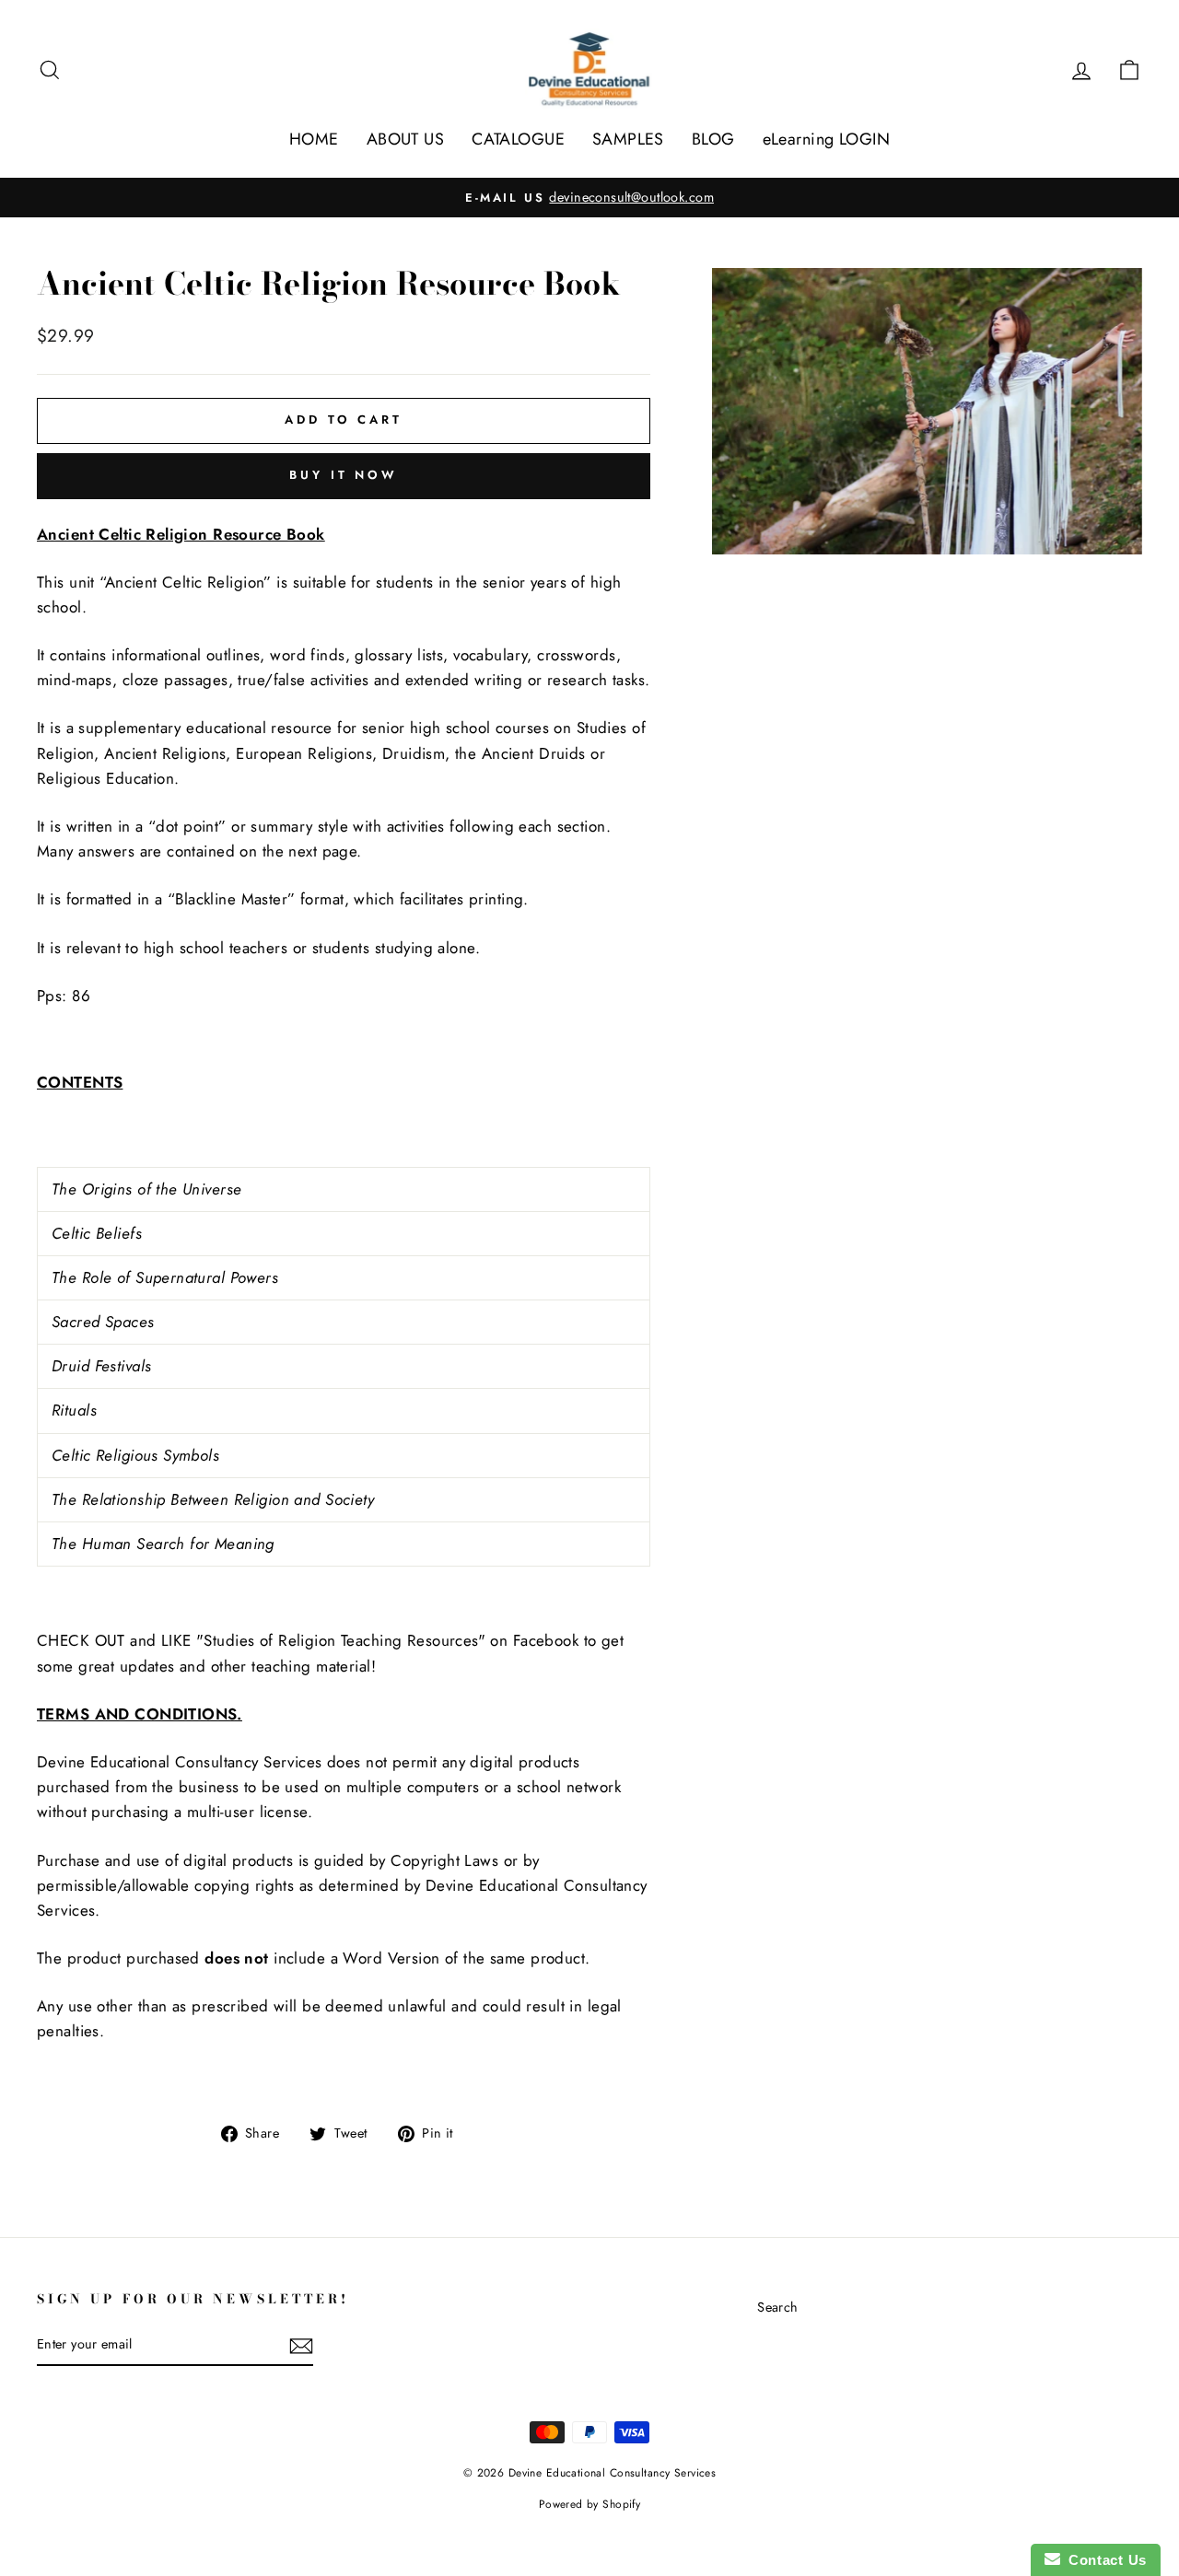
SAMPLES (628, 139)
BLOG (713, 139)
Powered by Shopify (590, 2504)
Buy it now (344, 475)
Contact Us (1103, 2560)
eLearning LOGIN (826, 139)
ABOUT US (405, 139)
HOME (314, 139)
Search (778, 2307)
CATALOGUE (518, 139)
